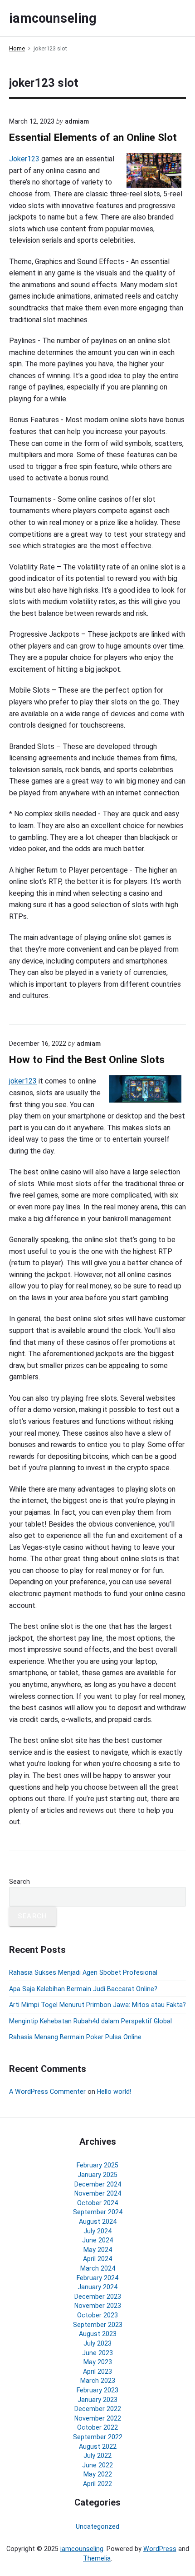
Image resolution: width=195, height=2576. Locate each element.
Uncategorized (97, 2526)
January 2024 (97, 2287)
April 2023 (97, 2371)
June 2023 (97, 2353)
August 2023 (98, 2334)
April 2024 (97, 2259)
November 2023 (98, 2306)
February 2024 (97, 2278)
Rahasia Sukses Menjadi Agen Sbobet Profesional (83, 1972)
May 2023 (98, 2362)
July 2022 (97, 2456)
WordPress (160, 2549)
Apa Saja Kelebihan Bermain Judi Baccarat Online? (83, 1989)
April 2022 (97, 2484)
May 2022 (98, 2474)
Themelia (97, 2558)
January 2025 (97, 2175)
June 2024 (97, 2240)
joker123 (23, 1081)
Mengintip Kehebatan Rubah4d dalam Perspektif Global (90, 2021)
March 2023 (98, 2381)
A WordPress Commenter (47, 2092)
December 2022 (98, 2409)
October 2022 (97, 2427)
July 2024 (97, 2231)
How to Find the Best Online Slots (87, 1060)
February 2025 (97, 2165)
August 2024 (98, 2222)
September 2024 (98, 2212)
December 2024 (98, 2184)
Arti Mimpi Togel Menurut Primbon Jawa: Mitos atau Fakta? (97, 2005)
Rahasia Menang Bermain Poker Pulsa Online (75, 2037)
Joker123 (24, 159)
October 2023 (97, 2315)
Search (19, 1882)
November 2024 (98, 2193)
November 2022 (98, 2418)
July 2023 (97, 2343)
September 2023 (98, 2325)
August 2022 (98, 2446)
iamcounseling (82, 2549)
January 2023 (97, 2400)
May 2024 (98, 2250)
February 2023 (97, 2390)
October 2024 (97, 2203)
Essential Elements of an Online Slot (93, 137)
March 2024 (98, 2268)
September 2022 (98, 2437)
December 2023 (98, 2296)
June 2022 (97, 2465)
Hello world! (114, 2092)
